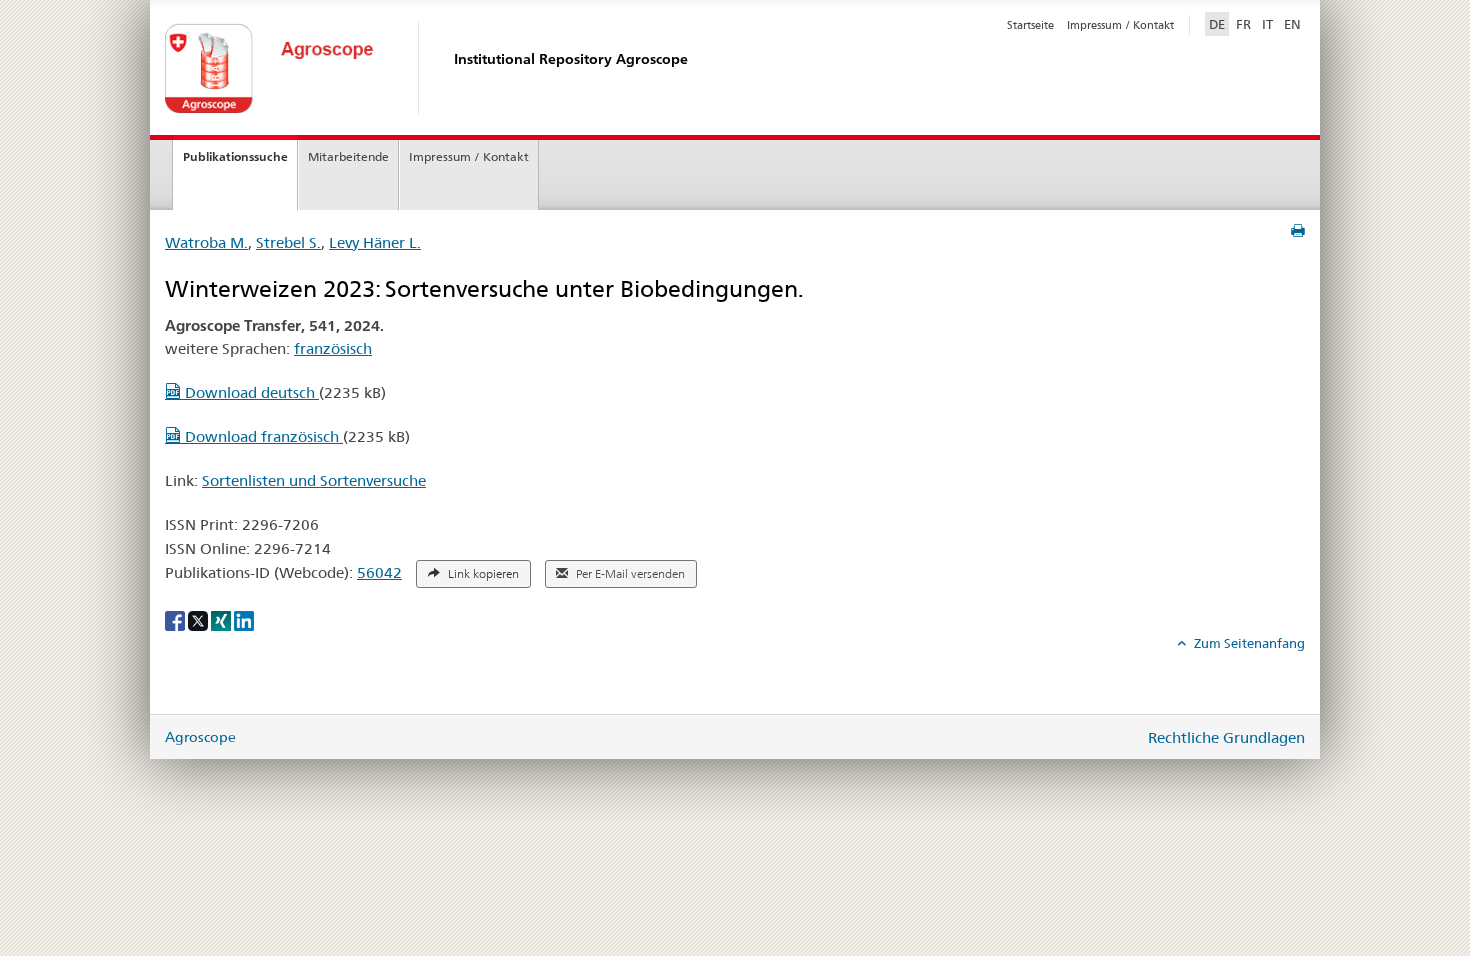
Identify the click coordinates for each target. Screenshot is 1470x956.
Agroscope (200, 737)
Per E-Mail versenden (629, 574)
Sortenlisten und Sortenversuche (314, 480)
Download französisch (262, 436)
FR (1243, 24)
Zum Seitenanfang (1248, 643)
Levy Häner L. (375, 242)
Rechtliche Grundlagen (1226, 737)
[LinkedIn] (244, 620)
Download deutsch (250, 392)
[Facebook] (176, 620)
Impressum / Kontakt (1120, 25)
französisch (333, 348)
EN (1292, 24)
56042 (379, 572)
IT (1267, 24)
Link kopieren (482, 574)
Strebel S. (288, 242)
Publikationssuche (235, 156)
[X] (199, 620)
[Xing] (222, 620)
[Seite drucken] (1298, 231)
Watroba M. (206, 242)
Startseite (1030, 25)
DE (1219, 23)
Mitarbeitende (348, 156)
